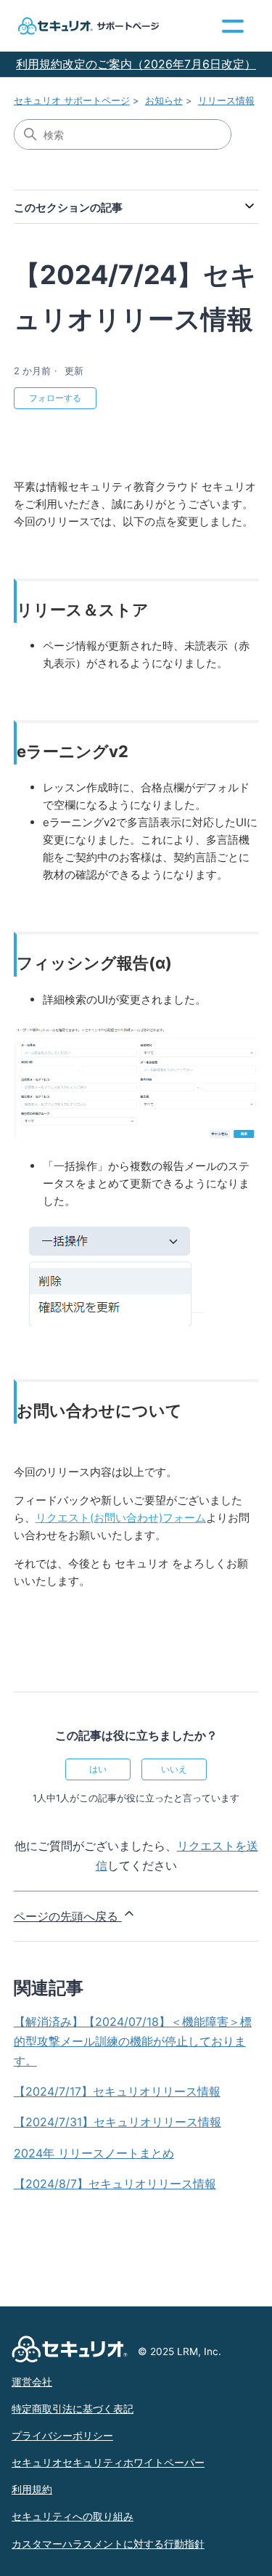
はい (98, 1769)
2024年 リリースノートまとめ (94, 2153)
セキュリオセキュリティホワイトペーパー (108, 2463)
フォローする (55, 398)
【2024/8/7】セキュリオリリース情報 (115, 2184)
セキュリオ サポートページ (72, 100)
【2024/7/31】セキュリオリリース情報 (118, 2122)
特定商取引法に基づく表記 (73, 2409)
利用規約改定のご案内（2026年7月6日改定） (136, 64)
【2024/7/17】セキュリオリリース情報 (117, 2091)
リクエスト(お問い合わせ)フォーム (121, 1518)
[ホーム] (87, 26)
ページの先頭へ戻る (68, 1916)
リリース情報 (226, 100)
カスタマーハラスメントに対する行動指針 (108, 2544)
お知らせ (164, 100)
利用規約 (32, 2490)
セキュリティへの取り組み (73, 2516)
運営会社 (32, 2382)
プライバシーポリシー (62, 2436)
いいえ (174, 1769)
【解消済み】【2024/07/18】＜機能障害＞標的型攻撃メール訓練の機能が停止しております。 (133, 2041)
